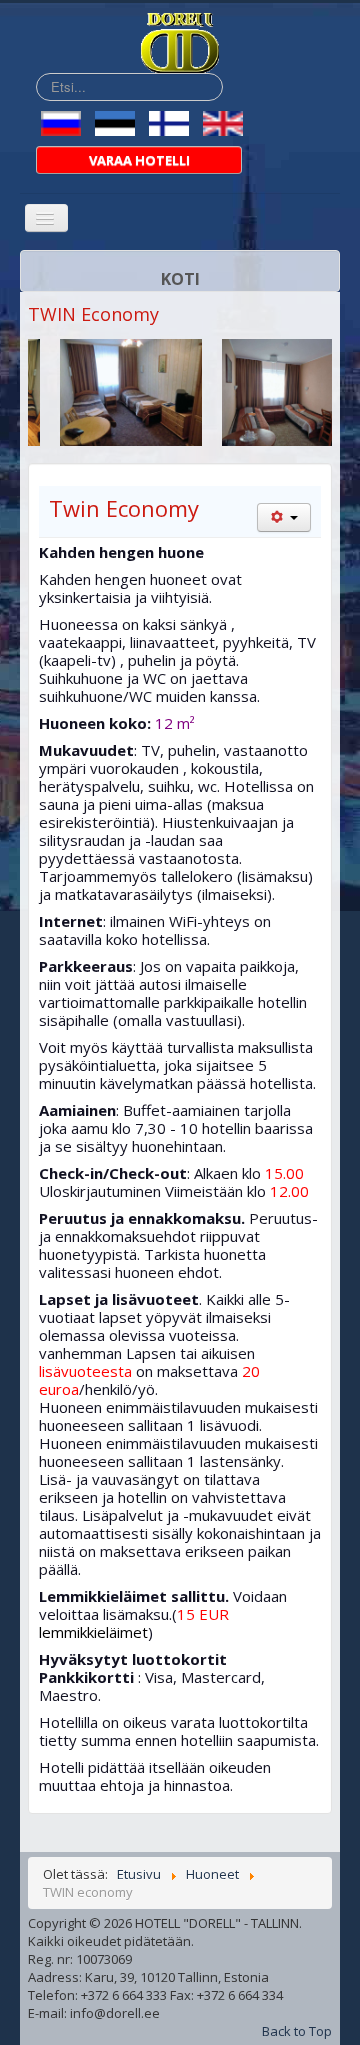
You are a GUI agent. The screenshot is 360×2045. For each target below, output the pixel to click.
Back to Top (297, 2031)
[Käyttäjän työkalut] (284, 517)
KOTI (180, 279)
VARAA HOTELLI (139, 160)
